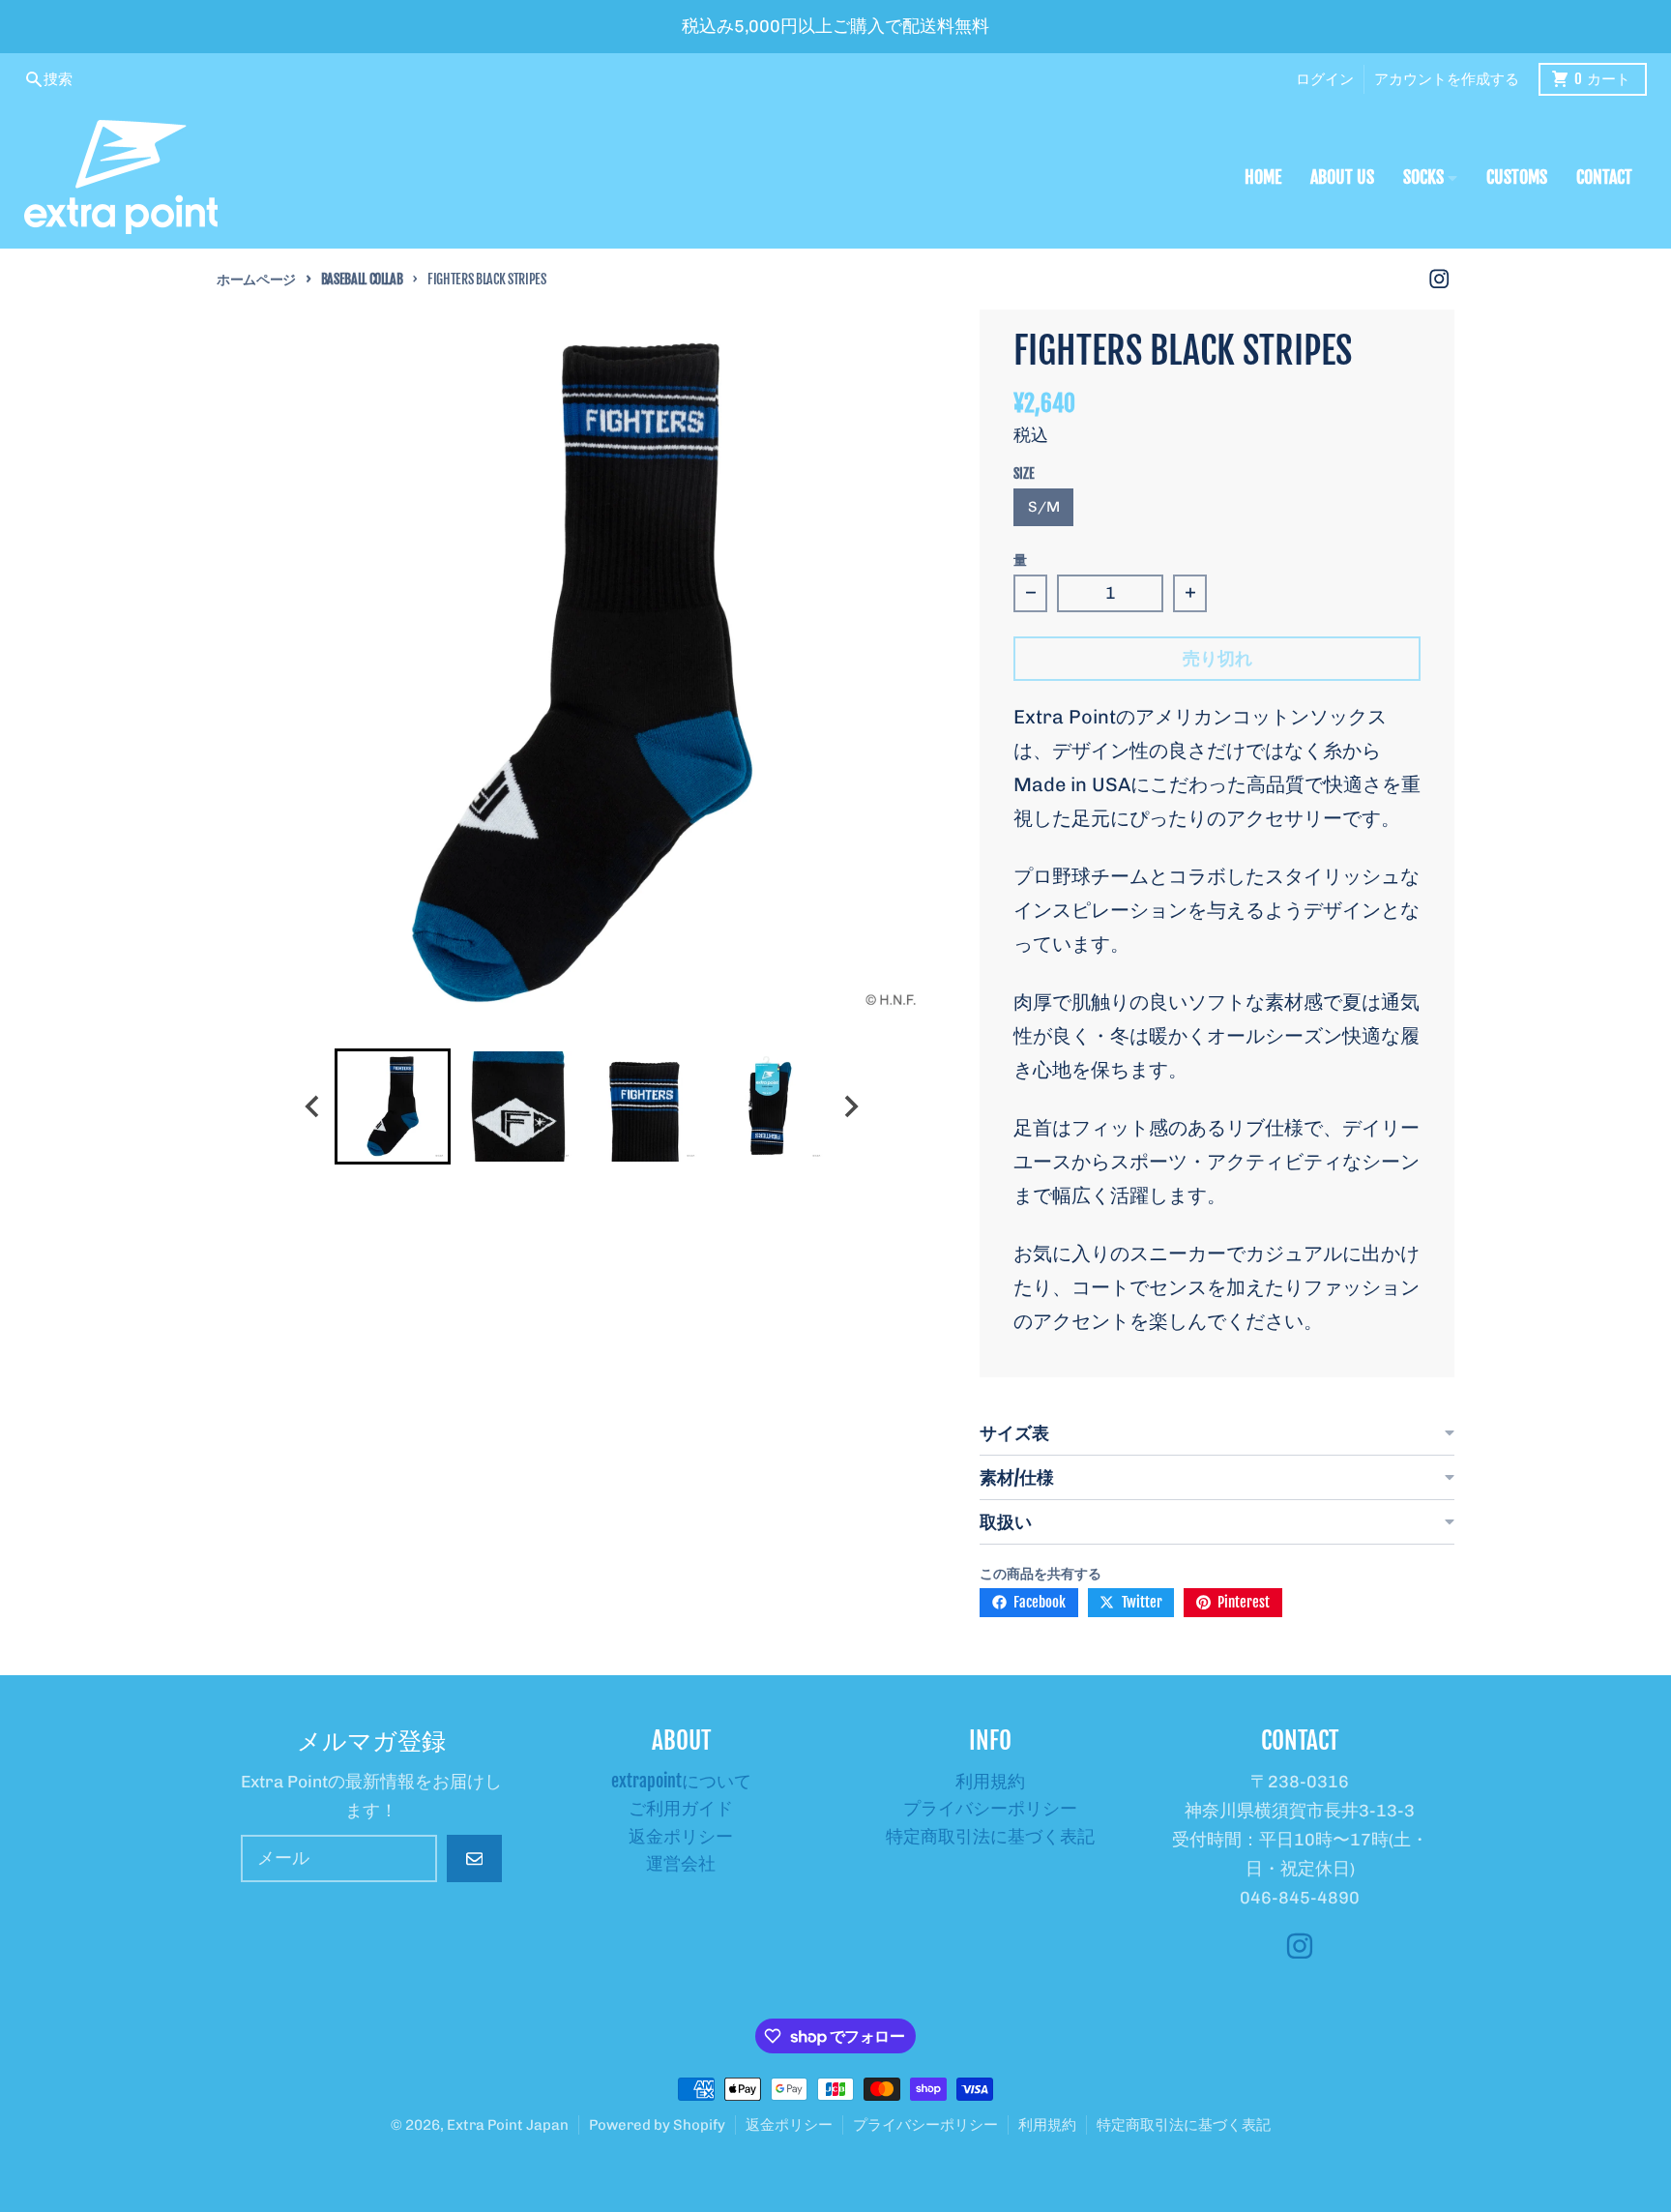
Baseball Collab (362, 279)
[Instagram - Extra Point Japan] (1439, 279)
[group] (393, 1106)
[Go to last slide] (313, 1106)
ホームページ (256, 279)
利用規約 (1047, 2125)
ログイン (1325, 79)
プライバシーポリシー (925, 2125)
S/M (1044, 507)
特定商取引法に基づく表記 (1184, 2125)
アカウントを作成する (1447, 79)
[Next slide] (850, 1106)
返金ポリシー (789, 2125)
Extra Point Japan (508, 2125)
